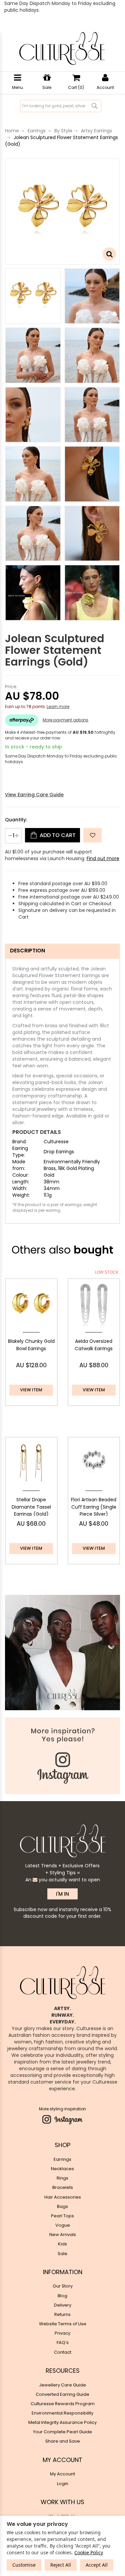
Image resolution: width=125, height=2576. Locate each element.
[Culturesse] (62, 48)
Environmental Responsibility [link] (62, 2413)
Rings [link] (62, 2178)
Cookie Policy (89, 2552)
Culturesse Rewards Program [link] (63, 2404)
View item (31, 1390)
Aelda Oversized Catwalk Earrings (94, 1345)
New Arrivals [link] (63, 2235)
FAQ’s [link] (63, 2343)
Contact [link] (63, 2352)
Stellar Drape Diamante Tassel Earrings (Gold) (31, 1507)
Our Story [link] (63, 2286)
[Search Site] (94, 106)
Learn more (58, 707)
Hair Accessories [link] (63, 2197)
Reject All (61, 2565)
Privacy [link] (62, 2333)
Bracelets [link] (63, 2187)
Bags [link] (62, 2206)
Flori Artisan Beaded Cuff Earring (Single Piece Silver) (94, 1507)
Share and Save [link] (63, 2441)
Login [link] (63, 2484)
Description (27, 951)
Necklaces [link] (62, 2169)
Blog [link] (62, 2296)
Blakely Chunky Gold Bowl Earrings (31, 1345)
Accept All (97, 2565)
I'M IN (62, 1894)
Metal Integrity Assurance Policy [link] (62, 2422)
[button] (92, 835)
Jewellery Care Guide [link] (62, 2385)
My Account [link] (62, 2474)
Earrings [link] (62, 2159)
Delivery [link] (63, 2305)
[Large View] (33, 296)
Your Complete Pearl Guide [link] (62, 2432)
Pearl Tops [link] (62, 2216)
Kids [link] (62, 2244)
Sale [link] (62, 2254)
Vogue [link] (63, 2225)
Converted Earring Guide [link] (62, 2394)
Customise (24, 2565)
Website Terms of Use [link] (63, 2324)
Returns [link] (62, 2314)
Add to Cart (57, 835)
